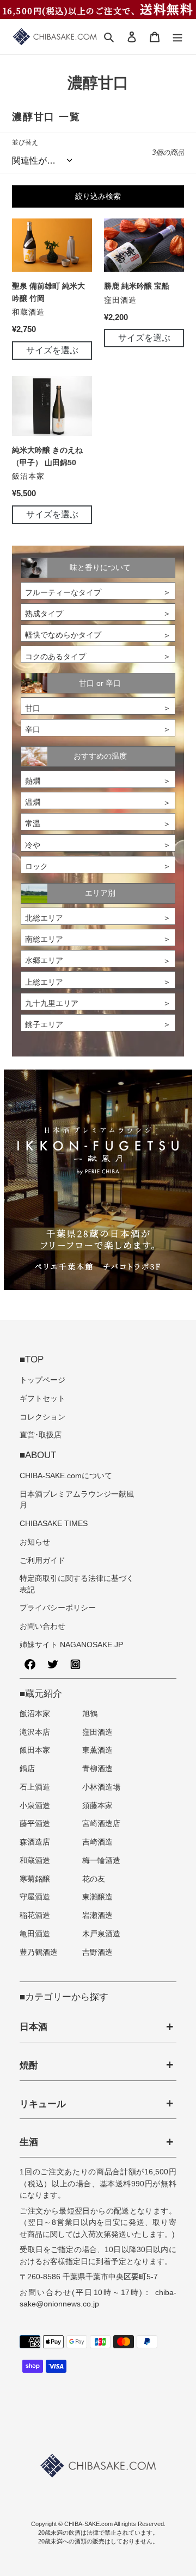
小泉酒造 (35, 1806)
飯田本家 (35, 1750)
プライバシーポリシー (58, 1608)
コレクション (42, 1417)
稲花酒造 (35, 1915)
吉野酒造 (97, 1952)
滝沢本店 (35, 1732)
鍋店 (27, 1769)
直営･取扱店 (41, 1435)
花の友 (94, 1879)
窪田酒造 (97, 1732)
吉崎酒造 (97, 1842)
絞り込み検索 (98, 196)
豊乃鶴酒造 (39, 1952)
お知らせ (35, 1542)
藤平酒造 (35, 1824)
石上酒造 (35, 1787)
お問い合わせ (42, 1626)
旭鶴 (90, 1714)
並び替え (25, 142)
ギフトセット (42, 1399)
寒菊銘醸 (35, 1879)
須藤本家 (97, 1806)
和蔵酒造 (35, 1861)
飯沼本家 (35, 1714)
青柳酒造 (97, 1769)
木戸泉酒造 (101, 1934)
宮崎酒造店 (101, 1824)
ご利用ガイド (42, 1561)
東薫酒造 (97, 1750)
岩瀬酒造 (97, 1915)
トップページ (42, 1380)
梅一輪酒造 (101, 1861)
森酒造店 (35, 1842)
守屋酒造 (35, 1897)
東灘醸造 (97, 1897)
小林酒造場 (101, 1787)
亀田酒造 (35, 1934)
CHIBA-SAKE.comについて (66, 1476)
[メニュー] (177, 37)
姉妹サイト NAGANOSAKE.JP (71, 1645)
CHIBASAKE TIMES (54, 1524)
